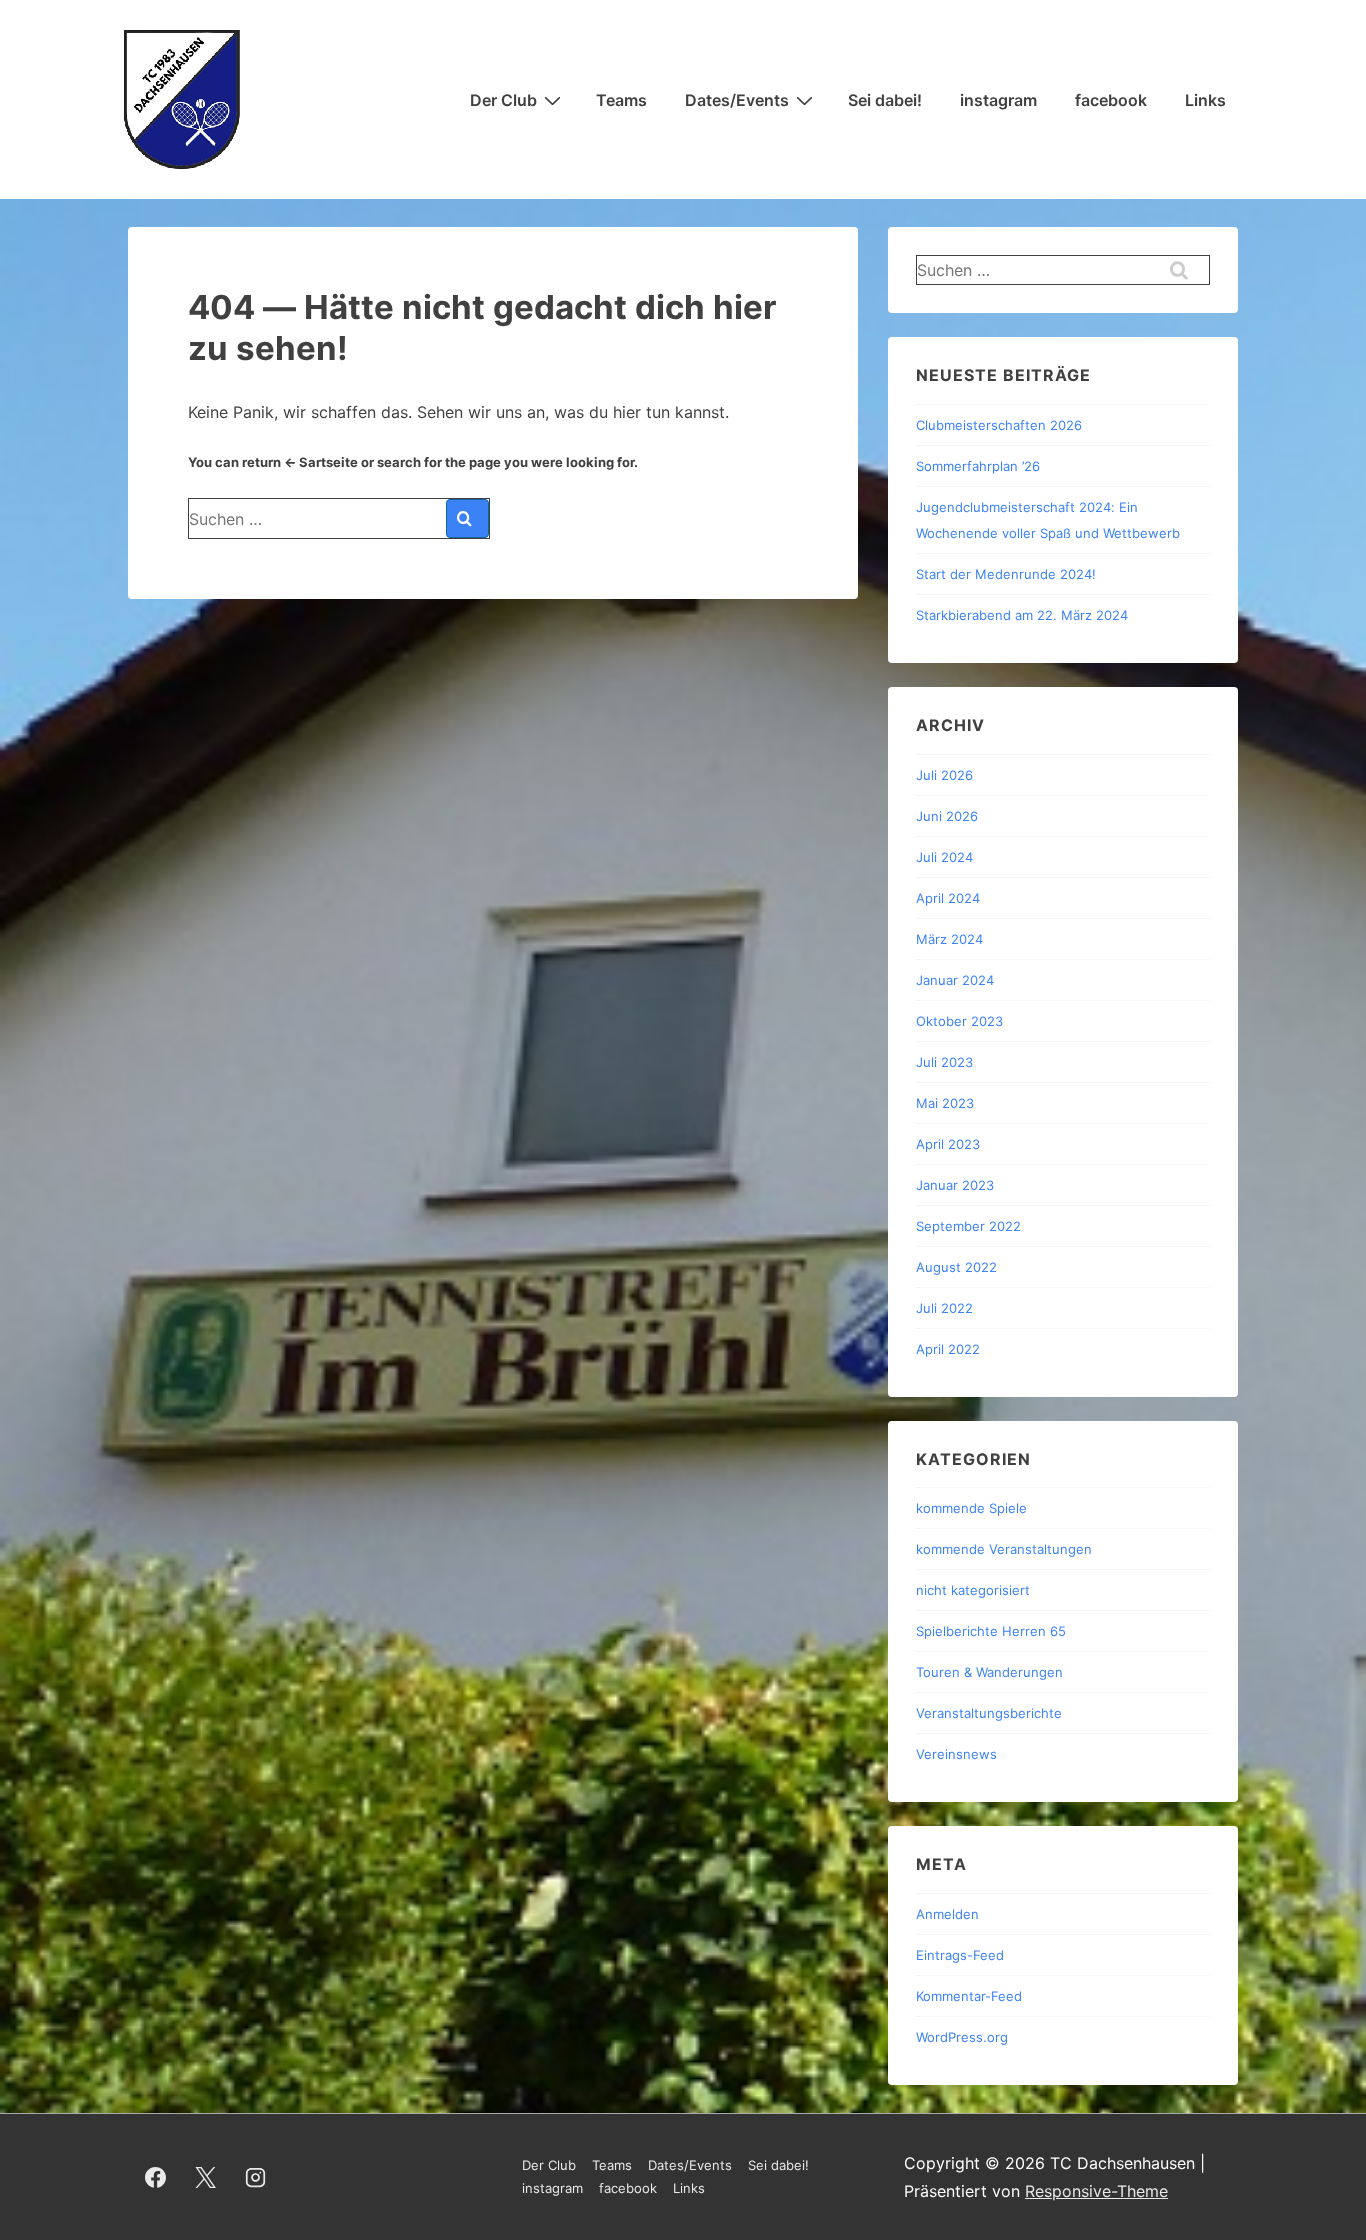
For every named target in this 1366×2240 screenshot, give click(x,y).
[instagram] (256, 2177)
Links (1205, 100)
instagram (998, 100)
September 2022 (968, 1226)
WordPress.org (962, 2037)
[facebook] (156, 2177)
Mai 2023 (945, 1103)
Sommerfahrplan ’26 (978, 466)
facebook (1111, 100)
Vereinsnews (956, 1754)
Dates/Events (737, 100)
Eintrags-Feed (960, 1955)
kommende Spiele (971, 1508)
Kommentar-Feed (969, 1996)
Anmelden (947, 1914)
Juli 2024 (944, 857)
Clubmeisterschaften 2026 (999, 425)
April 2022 (948, 1349)
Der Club (503, 100)
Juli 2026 (944, 775)
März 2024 (949, 939)
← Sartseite (321, 462)
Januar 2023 (955, 1185)
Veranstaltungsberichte (989, 1713)
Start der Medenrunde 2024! (1006, 574)
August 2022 (956, 1267)
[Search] (467, 518)
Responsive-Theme (1096, 2191)
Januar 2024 (955, 980)
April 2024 (948, 898)
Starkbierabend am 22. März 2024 (1022, 615)
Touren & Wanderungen (989, 1672)
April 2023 (948, 1144)
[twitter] (206, 2177)
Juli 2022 (944, 1308)
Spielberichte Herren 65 (991, 1631)
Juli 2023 (944, 1062)
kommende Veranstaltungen (1004, 1549)
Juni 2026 (947, 816)
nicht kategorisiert (973, 1590)
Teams (621, 100)
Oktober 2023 (959, 1021)
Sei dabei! (885, 100)
